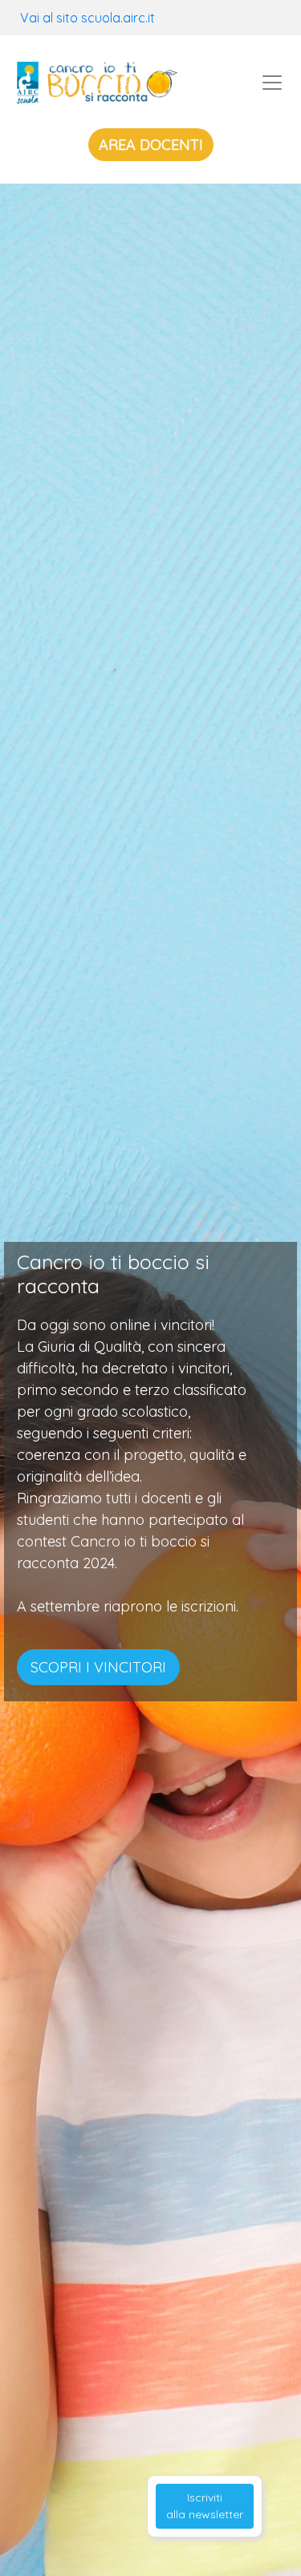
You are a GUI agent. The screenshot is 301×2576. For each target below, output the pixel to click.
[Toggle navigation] (272, 83)
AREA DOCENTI (151, 145)
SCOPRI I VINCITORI (98, 1667)
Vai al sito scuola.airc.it (87, 18)
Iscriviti (205, 2506)
